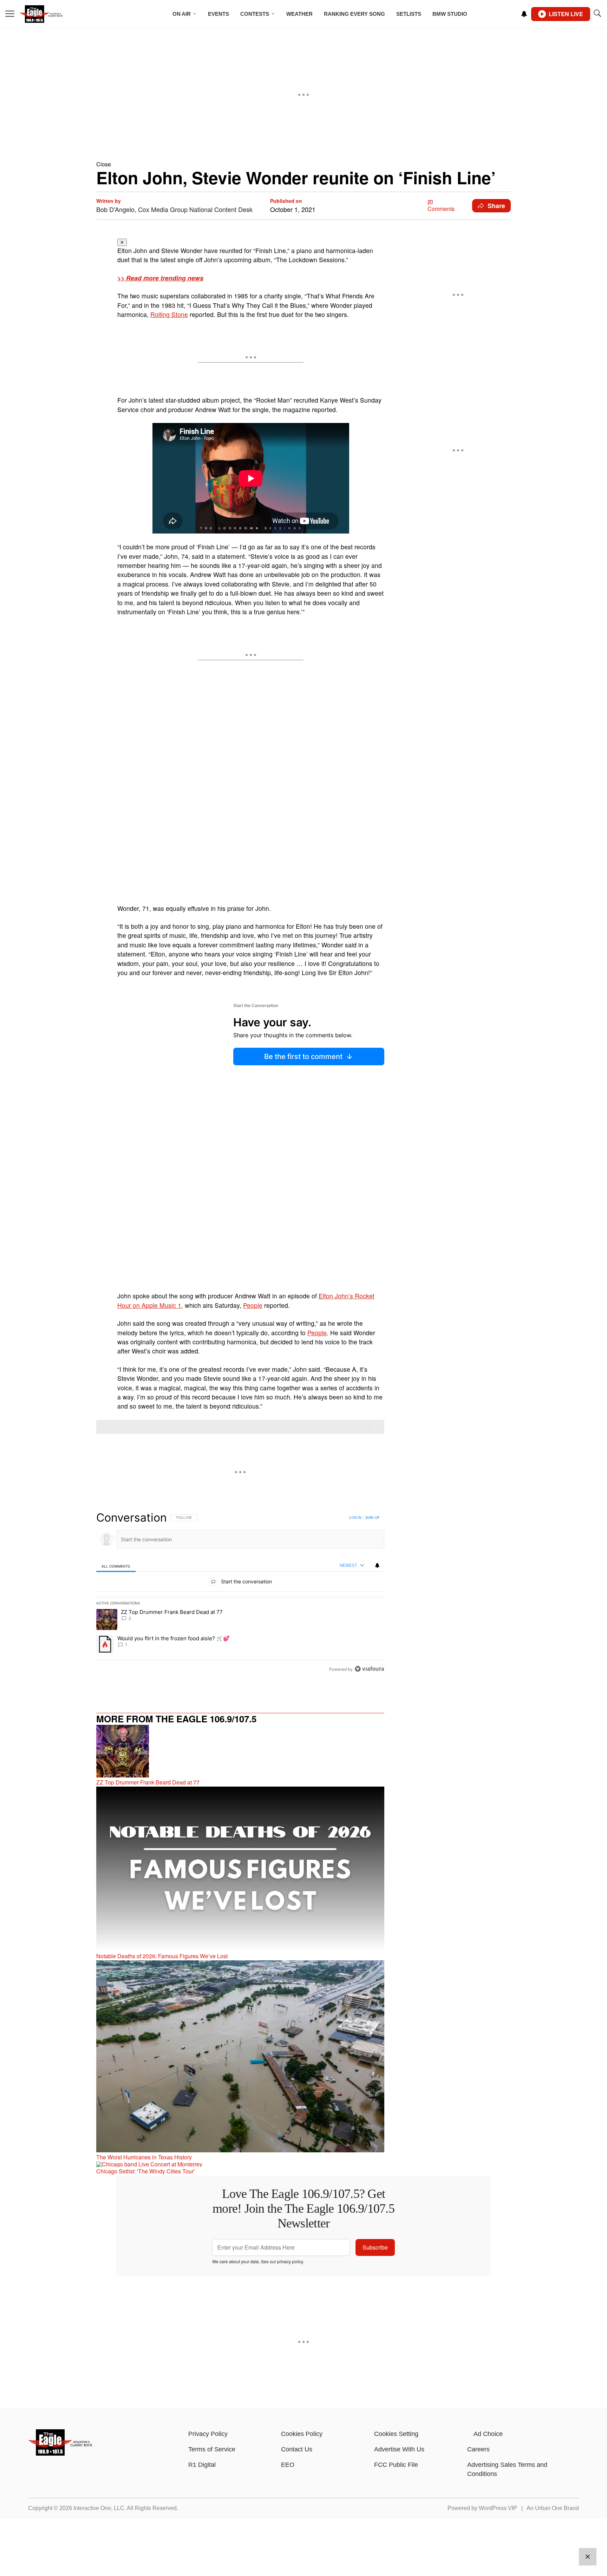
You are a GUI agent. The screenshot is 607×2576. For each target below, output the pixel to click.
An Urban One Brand (553, 2508)
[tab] (116, 1566)
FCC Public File (396, 2465)
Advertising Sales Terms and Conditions (507, 2469)
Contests (255, 14)
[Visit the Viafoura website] (369, 1669)
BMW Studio (450, 14)
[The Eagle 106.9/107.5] (61, 2453)
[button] (303, 164)
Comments (441, 209)
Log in (355, 1517)
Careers (478, 2449)
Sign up (372, 1517)
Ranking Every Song (354, 14)
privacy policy (290, 2261)
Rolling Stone (169, 314)
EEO (288, 2465)
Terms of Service (212, 2449)
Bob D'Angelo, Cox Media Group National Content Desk (174, 209)
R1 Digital (202, 2465)
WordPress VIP (498, 2508)
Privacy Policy (208, 2434)
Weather (299, 14)
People (253, 1305)
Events (218, 14)
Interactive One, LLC (99, 2508)
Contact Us (297, 2449)
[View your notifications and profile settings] (524, 14)
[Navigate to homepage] (51, 14)
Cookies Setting (396, 2434)
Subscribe (375, 2247)
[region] (240, 1593)
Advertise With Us (399, 2449)
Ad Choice (488, 2434)
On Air (182, 14)
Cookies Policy (302, 2434)
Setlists (409, 14)
